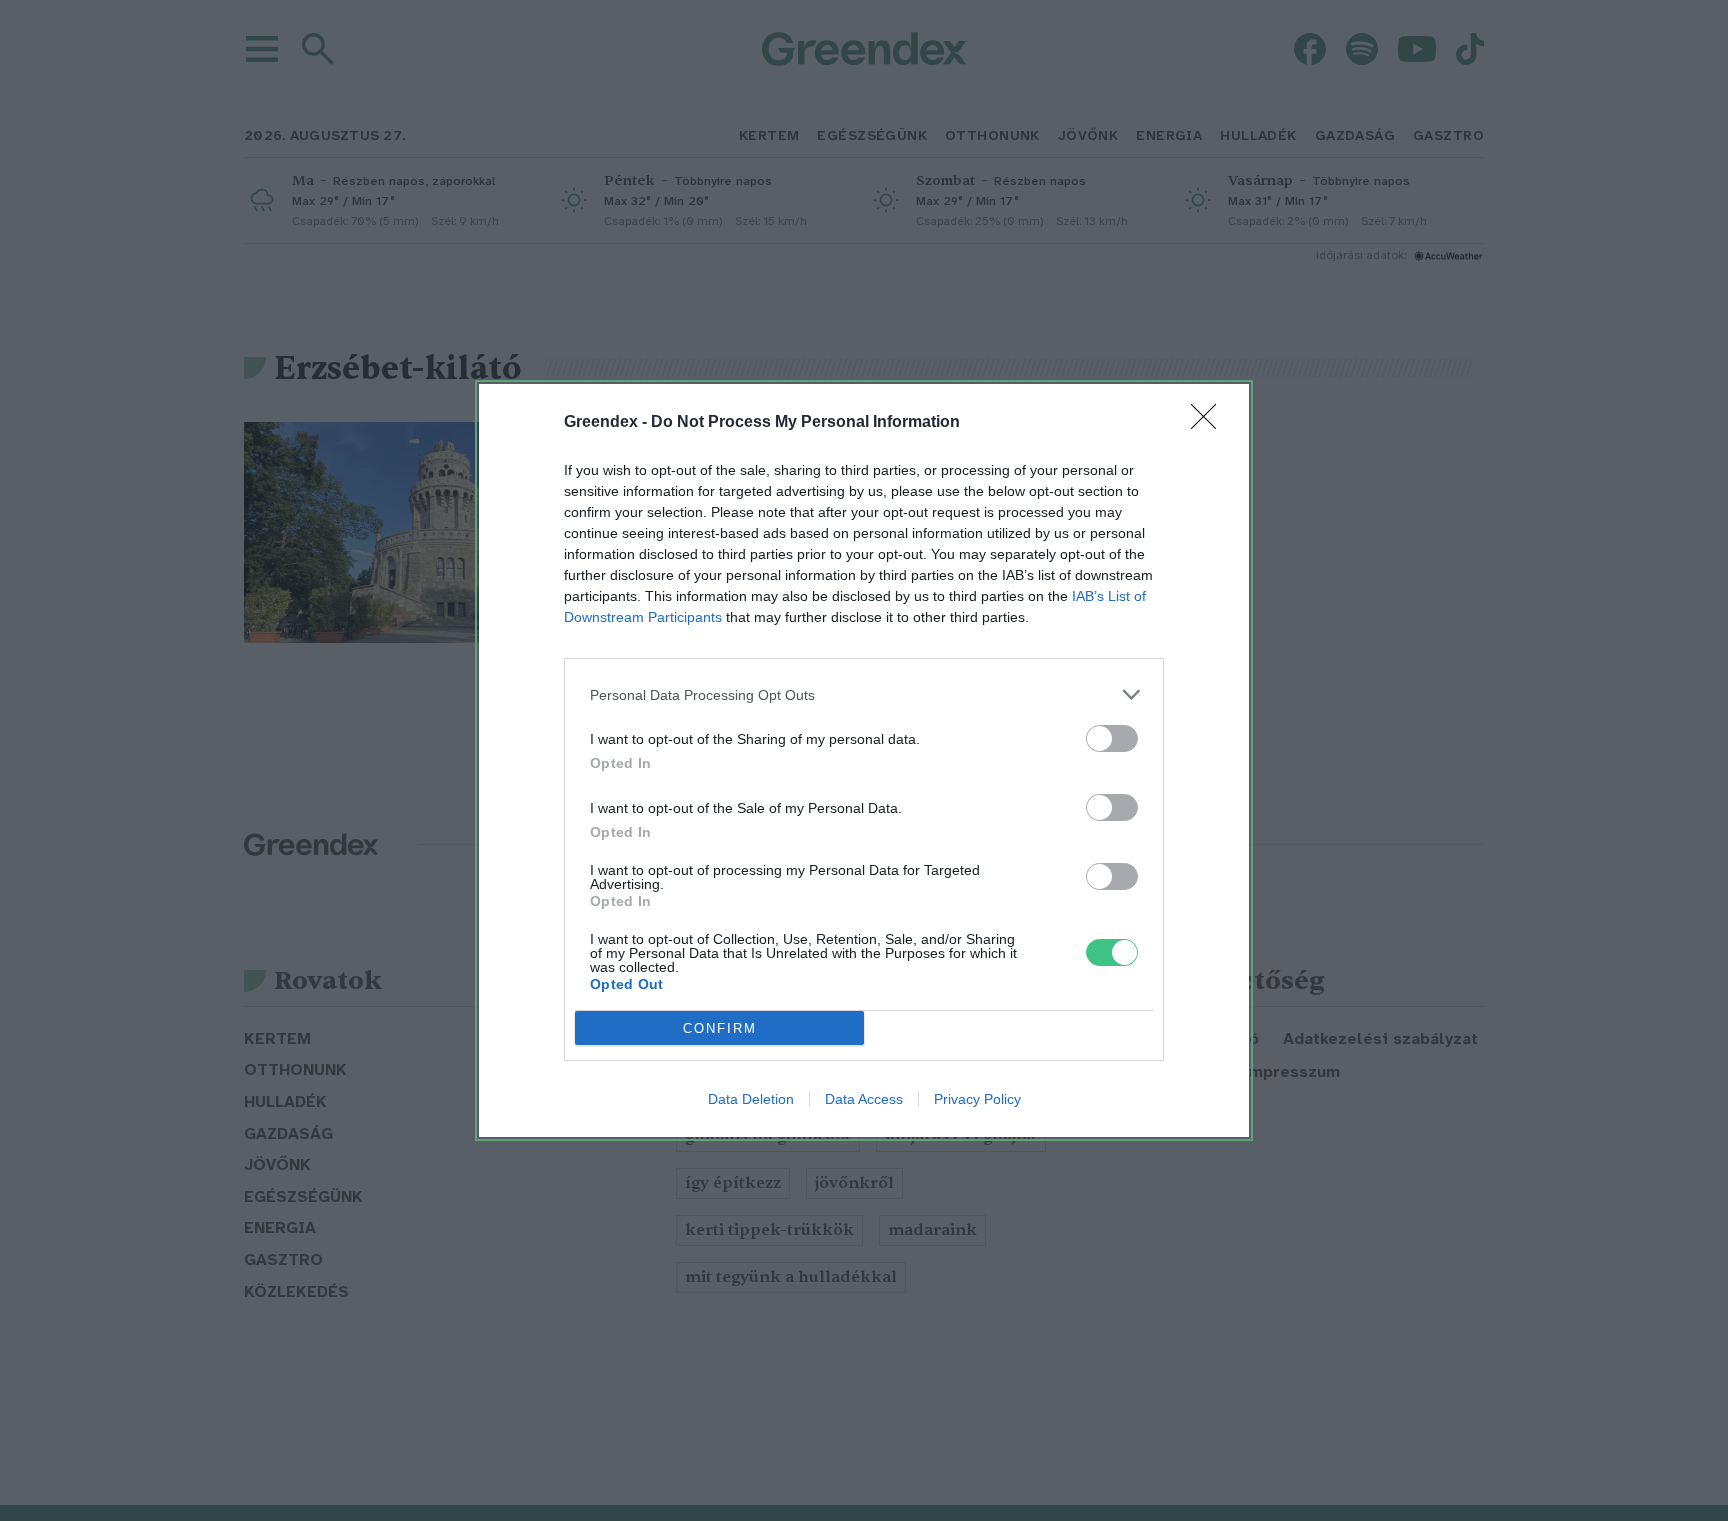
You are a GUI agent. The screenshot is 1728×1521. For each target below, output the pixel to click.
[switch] (1112, 738)
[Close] (1210, 423)
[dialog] (864, 760)
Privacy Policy (977, 1099)
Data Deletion (751, 1099)
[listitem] (864, 694)
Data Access (864, 1099)
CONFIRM (720, 1028)
